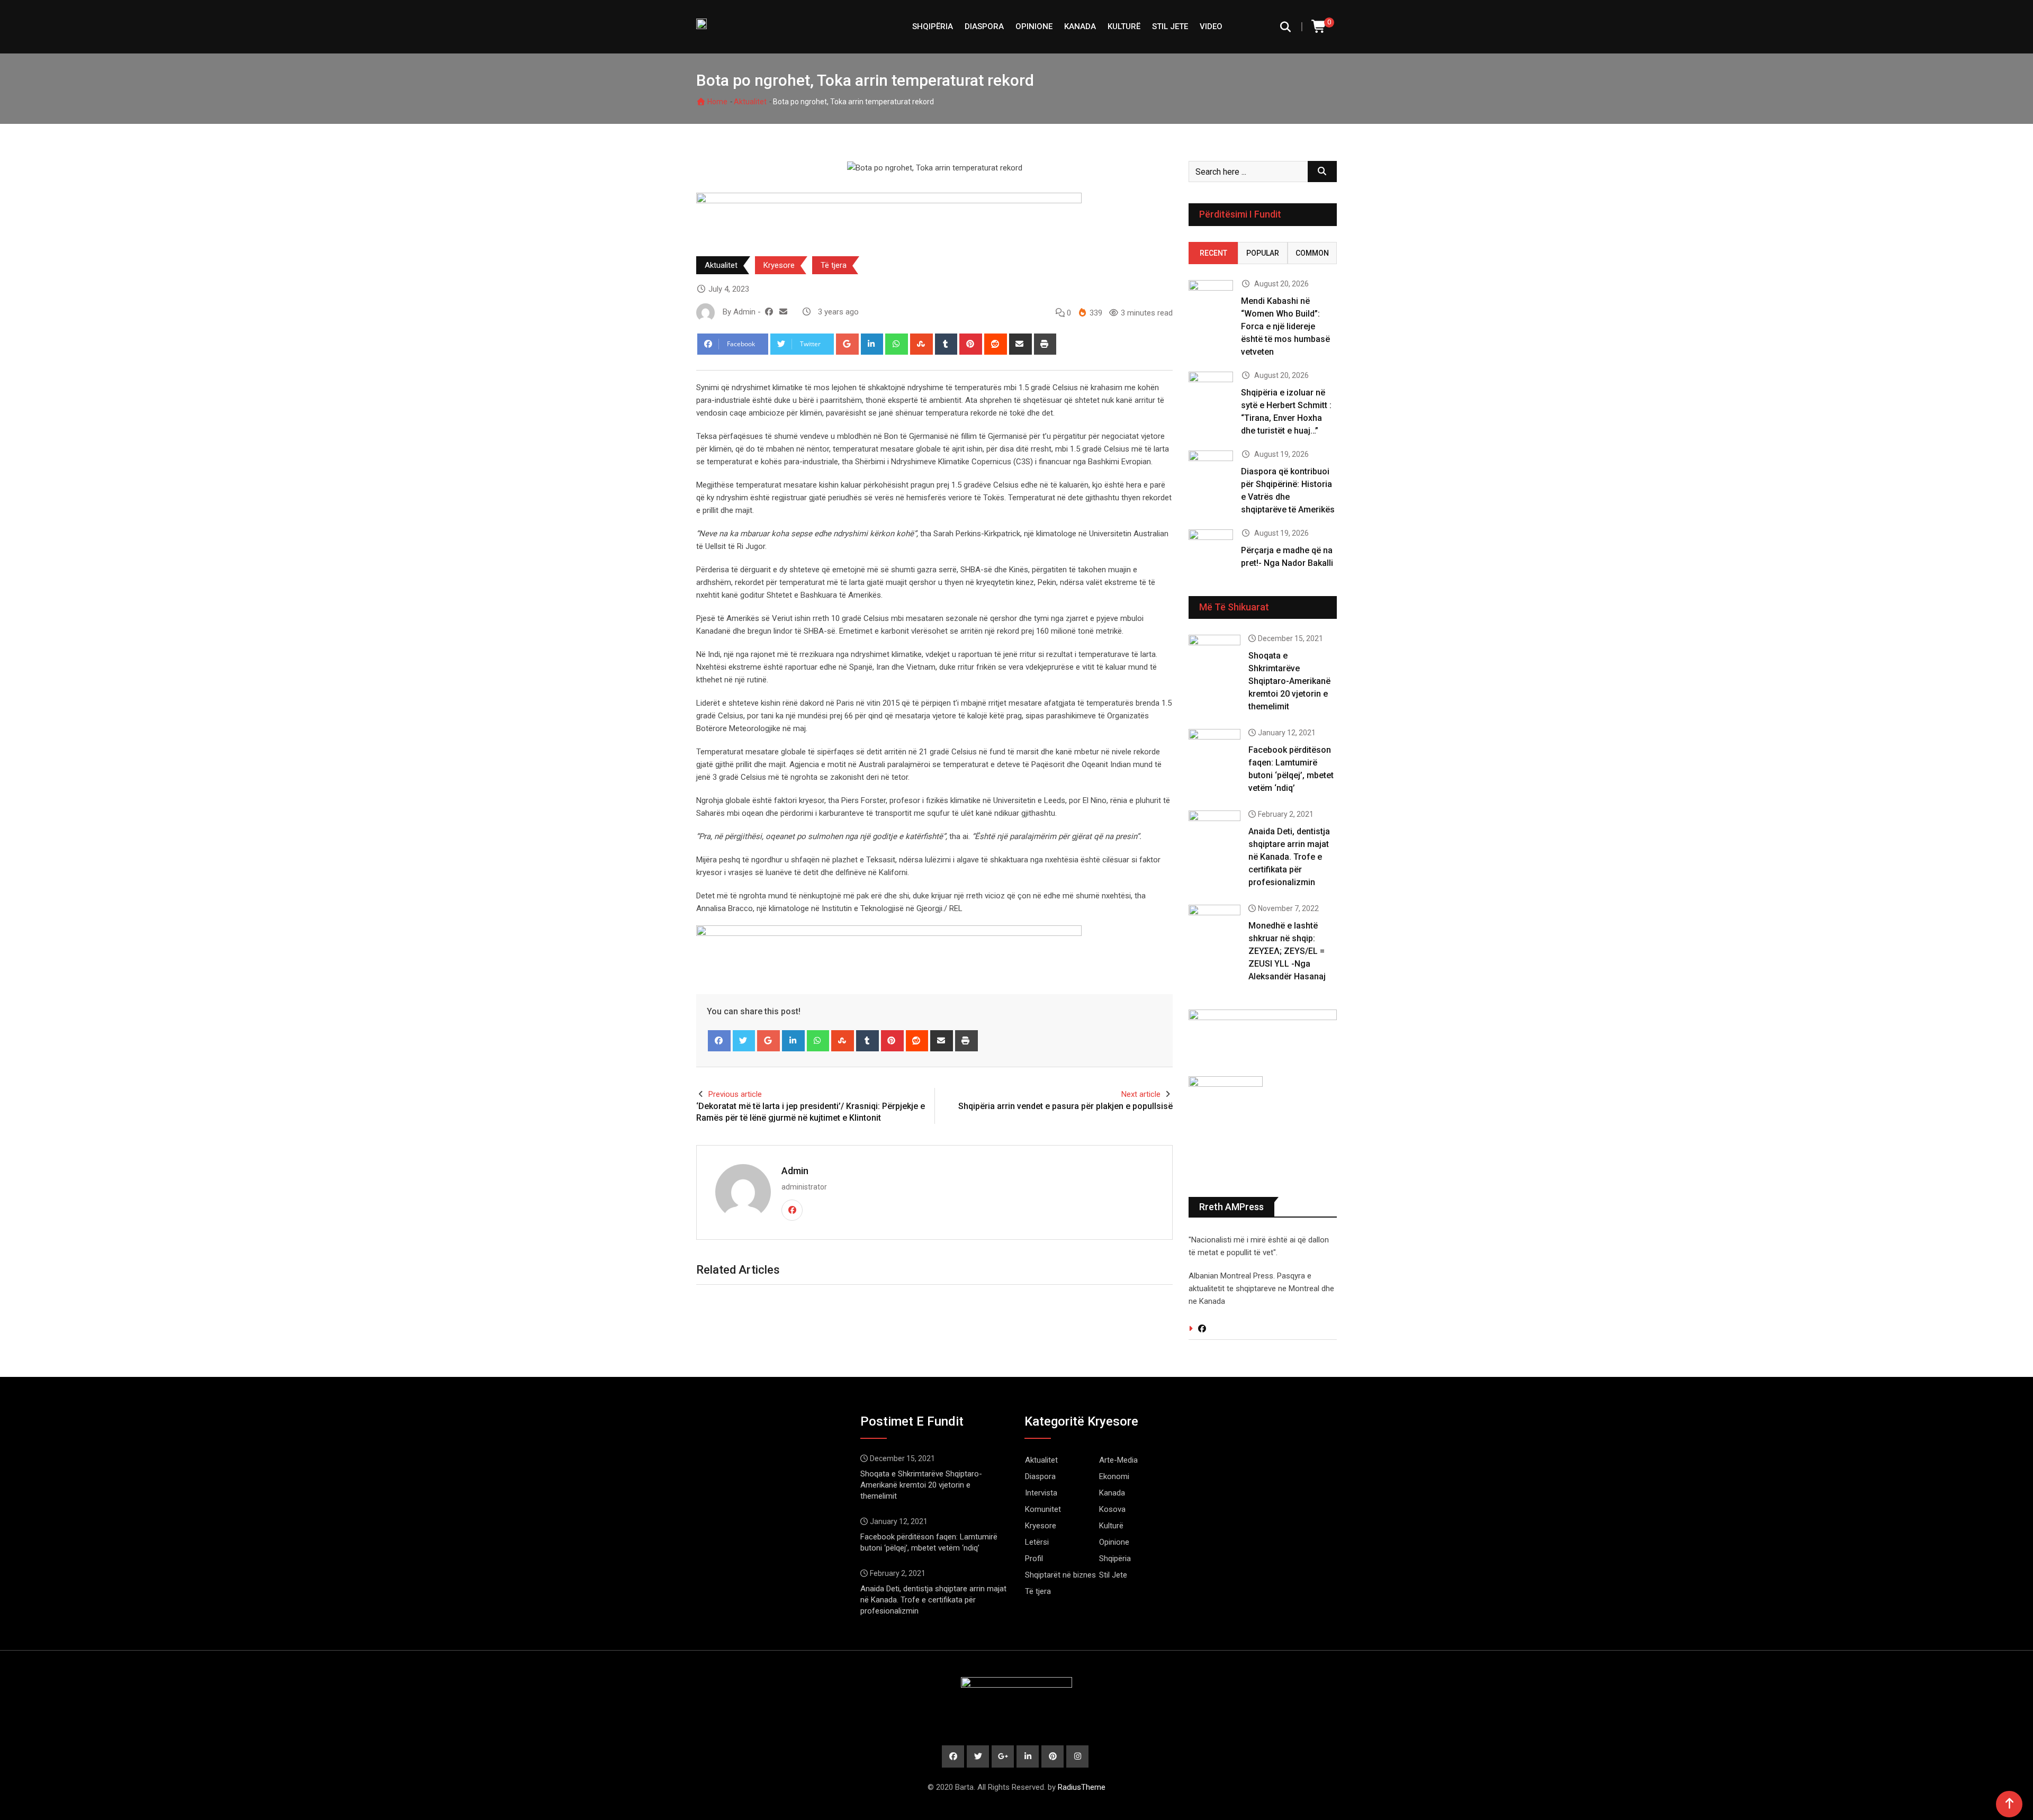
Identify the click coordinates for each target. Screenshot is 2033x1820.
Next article (1141, 1094)
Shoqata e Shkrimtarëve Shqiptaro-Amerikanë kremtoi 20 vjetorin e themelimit (1289, 681)
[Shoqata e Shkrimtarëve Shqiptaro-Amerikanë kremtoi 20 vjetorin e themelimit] (1215, 655)
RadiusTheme (1082, 1787)
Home (717, 102)
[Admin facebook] (769, 312)
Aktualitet (750, 102)
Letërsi (1037, 1542)
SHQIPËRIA (933, 26)
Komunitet (1043, 1509)
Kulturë (1124, 26)
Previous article (735, 1094)
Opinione (1034, 26)
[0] (1319, 27)
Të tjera (834, 265)
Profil (1034, 1558)
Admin (795, 1171)
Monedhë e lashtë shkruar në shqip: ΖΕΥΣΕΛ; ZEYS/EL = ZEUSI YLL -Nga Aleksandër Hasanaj (1287, 951)
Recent (1213, 253)
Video (1211, 26)
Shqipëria (1115, 1558)
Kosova (1112, 1509)
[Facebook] (719, 1041)
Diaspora (984, 26)
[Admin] (783, 312)
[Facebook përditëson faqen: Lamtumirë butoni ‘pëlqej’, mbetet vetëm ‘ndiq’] (1215, 750)
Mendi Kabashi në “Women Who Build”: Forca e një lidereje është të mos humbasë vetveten (1285, 326)
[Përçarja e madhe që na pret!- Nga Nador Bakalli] (1211, 547)
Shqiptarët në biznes (1060, 1575)
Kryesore (779, 265)
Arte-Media (1118, 1460)
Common (1312, 253)
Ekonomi (1114, 1476)
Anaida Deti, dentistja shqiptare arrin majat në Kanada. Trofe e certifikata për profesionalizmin (1289, 857)
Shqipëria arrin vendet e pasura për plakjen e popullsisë (1065, 1106)
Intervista (1041, 1493)
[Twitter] (744, 1041)
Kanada (1080, 26)
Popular (1263, 253)
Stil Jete (1170, 26)
